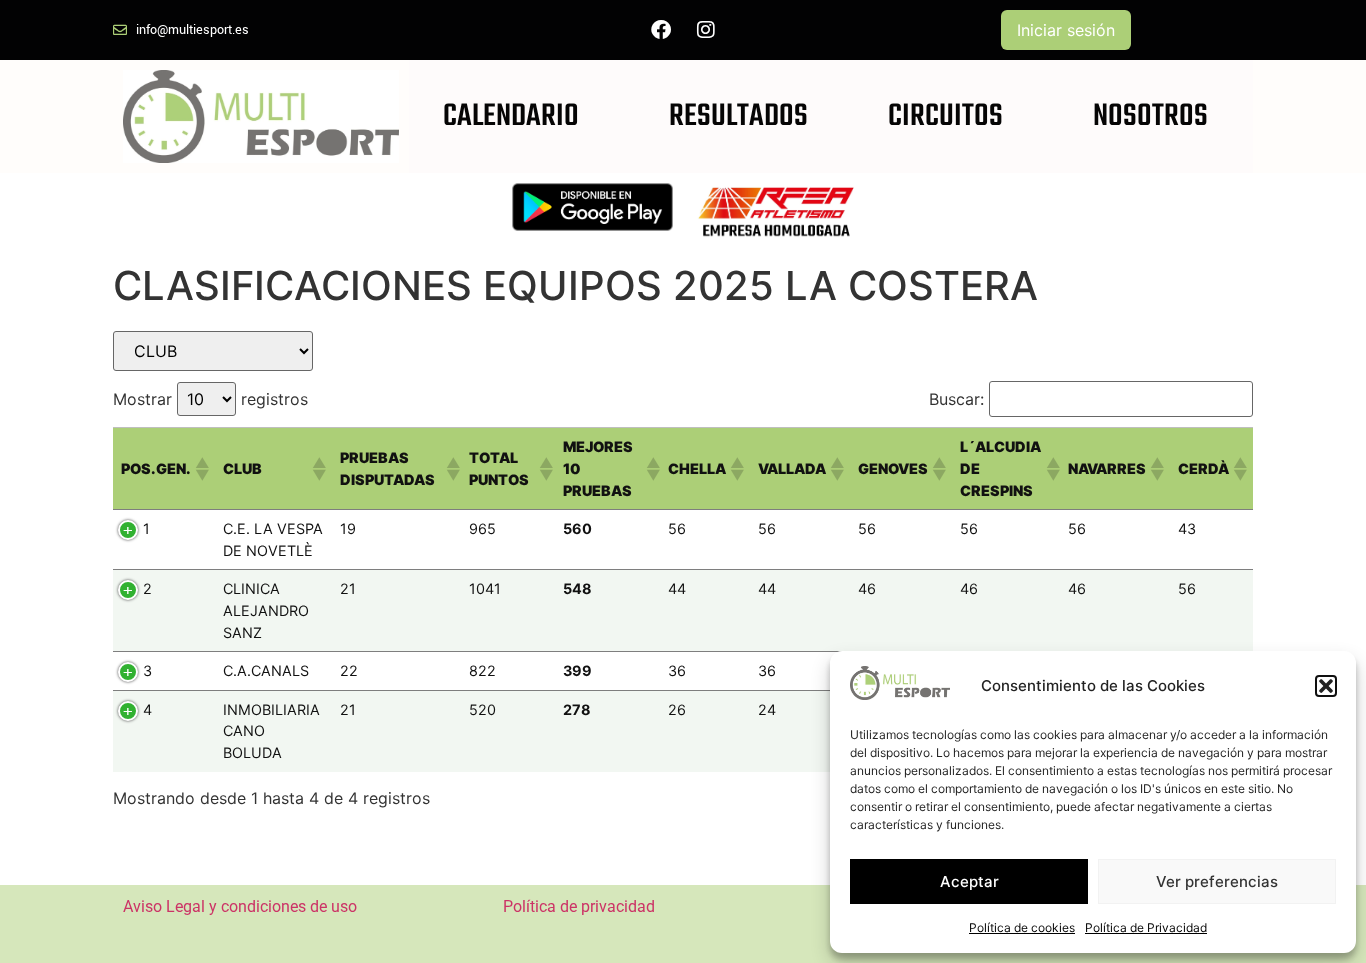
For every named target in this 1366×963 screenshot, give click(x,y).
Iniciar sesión (1066, 30)
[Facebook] (661, 30)
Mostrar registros (210, 399)
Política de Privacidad (1146, 927)
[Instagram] (706, 30)
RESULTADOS (738, 116)
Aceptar (969, 881)
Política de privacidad (579, 906)
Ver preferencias (1217, 881)
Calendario (511, 116)
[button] (1326, 686)
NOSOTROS (1150, 116)
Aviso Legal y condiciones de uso (240, 906)
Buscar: (956, 399)
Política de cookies (1022, 927)
